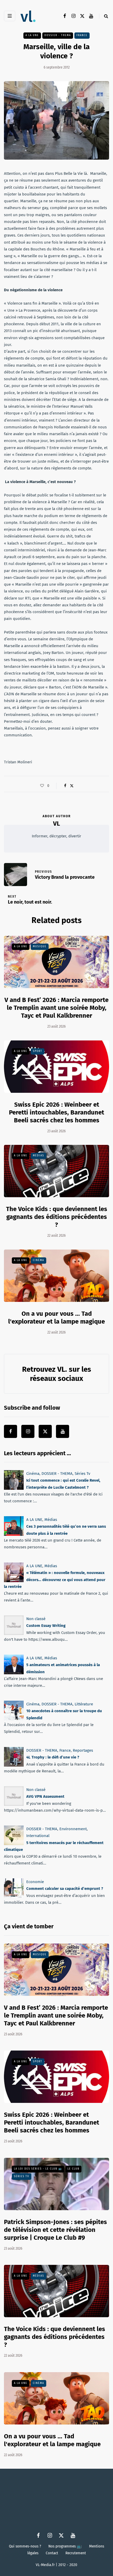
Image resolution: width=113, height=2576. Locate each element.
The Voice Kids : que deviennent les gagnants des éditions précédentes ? (57, 1217)
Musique (40, 947)
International (38, 1836)
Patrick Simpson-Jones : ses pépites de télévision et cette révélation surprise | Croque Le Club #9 (55, 2230)
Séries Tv (82, 1474)
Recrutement (76, 2553)
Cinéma (38, 1260)
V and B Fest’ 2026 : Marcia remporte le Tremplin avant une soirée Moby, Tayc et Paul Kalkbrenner (56, 1008)
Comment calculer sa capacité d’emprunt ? (65, 1889)
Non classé (36, 1619)
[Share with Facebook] (65, 786)
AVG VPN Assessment (45, 1796)
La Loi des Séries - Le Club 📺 (38, 2169)
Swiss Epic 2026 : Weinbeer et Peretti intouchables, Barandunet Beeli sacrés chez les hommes (56, 1112)
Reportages (83, 1750)
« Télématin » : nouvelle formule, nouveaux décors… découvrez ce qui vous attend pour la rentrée (55, 1580)
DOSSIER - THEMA (58, 35)
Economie (35, 1882)
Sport (38, 1051)
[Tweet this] (72, 786)
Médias (38, 1156)
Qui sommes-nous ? (25, 2546)
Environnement (73, 1829)
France (82, 35)
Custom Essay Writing (46, 1626)
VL (56, 824)
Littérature (84, 1704)
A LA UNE (32, 35)
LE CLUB (73, 2169)
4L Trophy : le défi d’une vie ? (53, 1757)
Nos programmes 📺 (65, 2546)
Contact (52, 2553)
